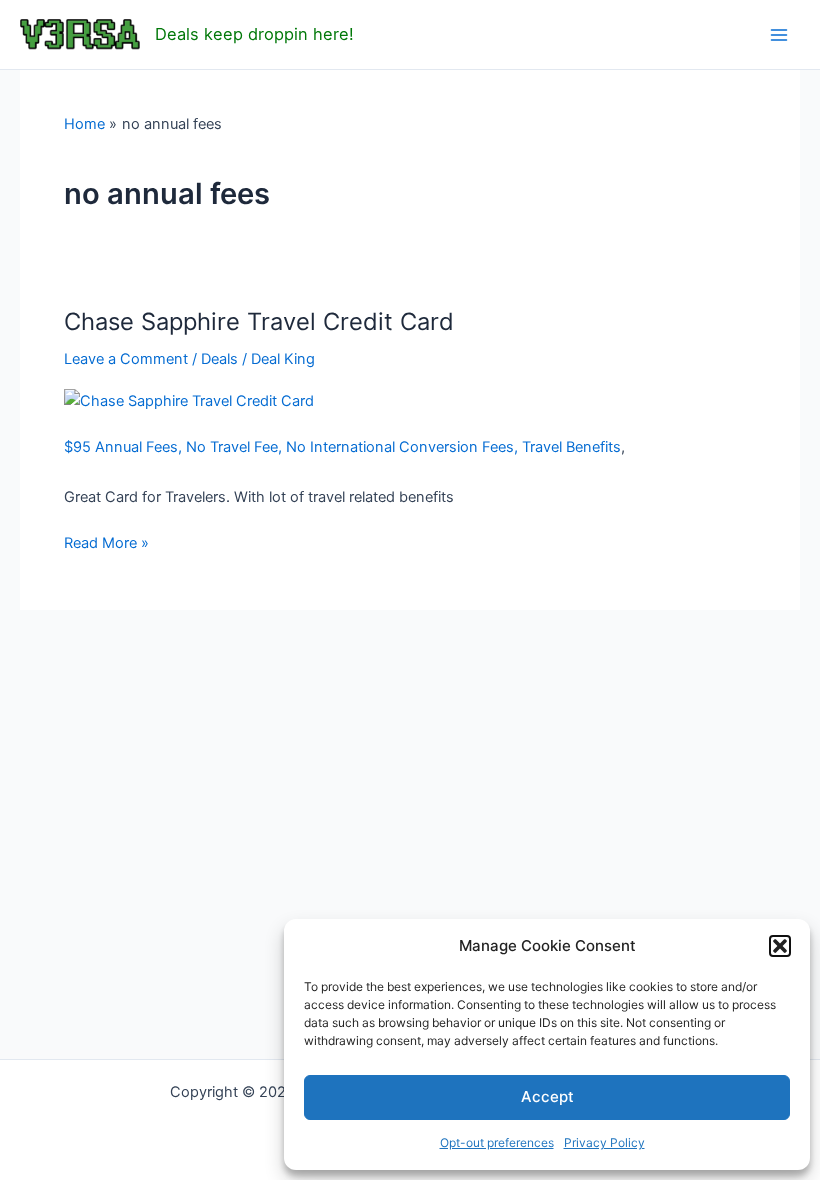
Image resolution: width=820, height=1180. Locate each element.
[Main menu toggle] (779, 35)
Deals (219, 359)
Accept (547, 1096)
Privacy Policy (604, 1142)
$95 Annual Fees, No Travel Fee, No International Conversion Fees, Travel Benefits (342, 447)
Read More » (106, 544)
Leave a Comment (126, 359)
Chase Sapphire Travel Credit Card (259, 321)
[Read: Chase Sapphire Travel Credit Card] (189, 400)
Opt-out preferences (497, 1142)
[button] (780, 946)
